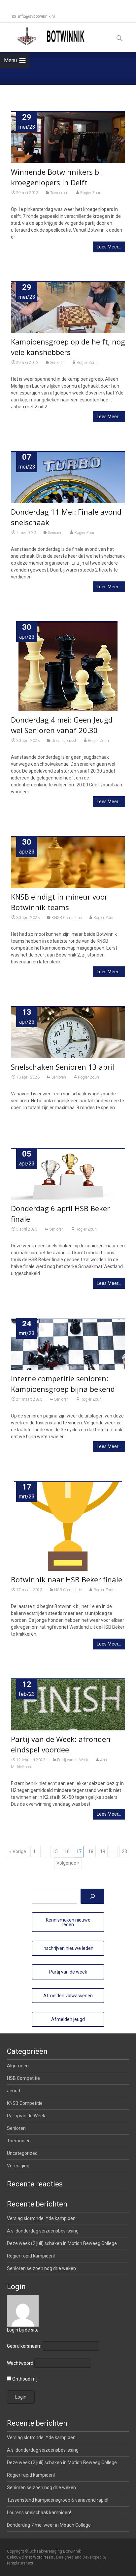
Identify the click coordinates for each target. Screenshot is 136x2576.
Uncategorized (64, 741)
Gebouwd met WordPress (31, 2557)
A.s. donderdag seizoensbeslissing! (43, 2231)
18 (91, 1851)
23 (124, 1851)
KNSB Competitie (67, 918)
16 (67, 1851)
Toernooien (59, 193)
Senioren (57, 363)
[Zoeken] (92, 1896)
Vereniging (18, 2166)
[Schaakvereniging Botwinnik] (51, 36)
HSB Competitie (68, 1590)
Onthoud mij (24, 2379)
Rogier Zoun (91, 193)
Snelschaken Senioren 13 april (63, 1067)
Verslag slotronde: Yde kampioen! (42, 2218)
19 (103, 1851)
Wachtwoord (20, 2363)
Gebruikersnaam (24, 2346)
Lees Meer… (109, 247)
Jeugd (14, 2091)
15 (55, 1851)
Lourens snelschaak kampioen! (39, 2512)
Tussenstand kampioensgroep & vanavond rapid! (58, 2500)
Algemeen (18, 2066)
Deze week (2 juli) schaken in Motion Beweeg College (62, 2243)
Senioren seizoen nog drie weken (41, 2268)
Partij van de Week (73, 1760)
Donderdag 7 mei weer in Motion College (49, 2525)
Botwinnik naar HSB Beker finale (67, 1579)
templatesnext (20, 2563)
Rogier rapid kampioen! (31, 2256)
